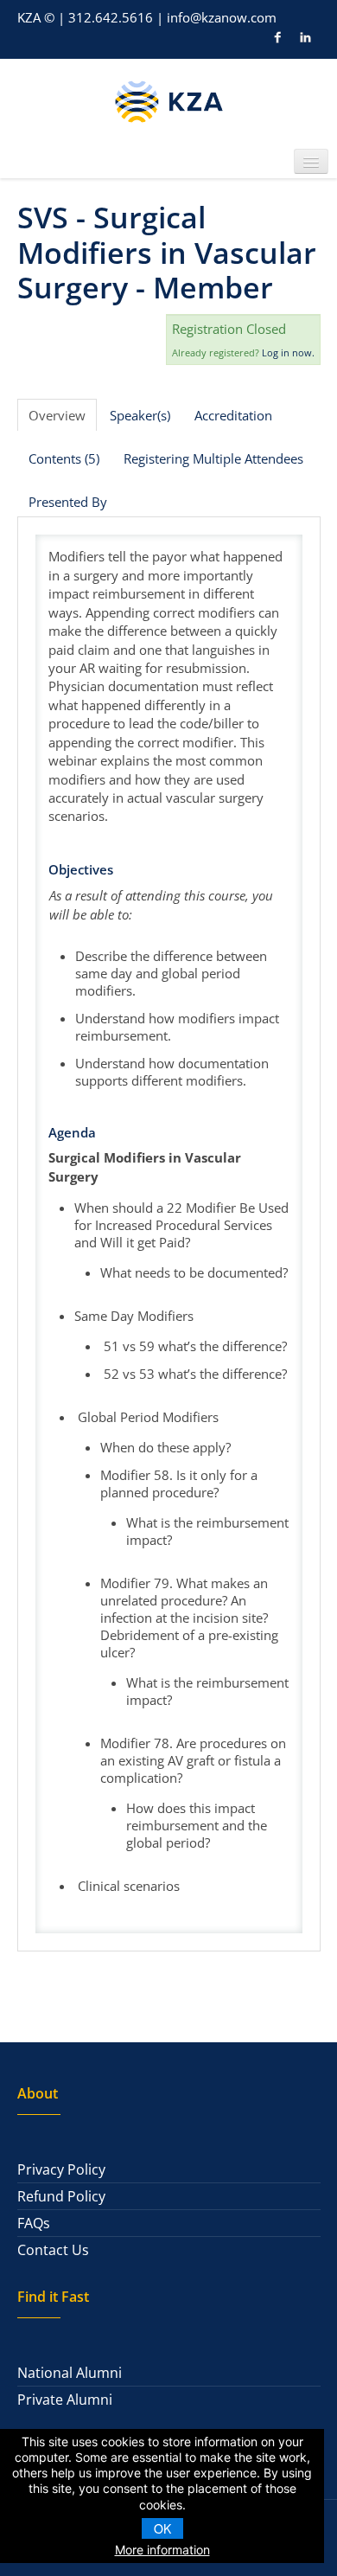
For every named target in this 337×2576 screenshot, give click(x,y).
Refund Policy (61, 2196)
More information (162, 2550)
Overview (57, 415)
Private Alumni (65, 2400)
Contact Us (53, 2250)
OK (162, 2528)
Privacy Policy (61, 2169)
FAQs (34, 2223)
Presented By (68, 502)
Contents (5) (64, 458)
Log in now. (288, 352)
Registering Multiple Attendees (213, 458)
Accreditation (233, 415)
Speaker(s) (140, 415)
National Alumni (70, 2373)
